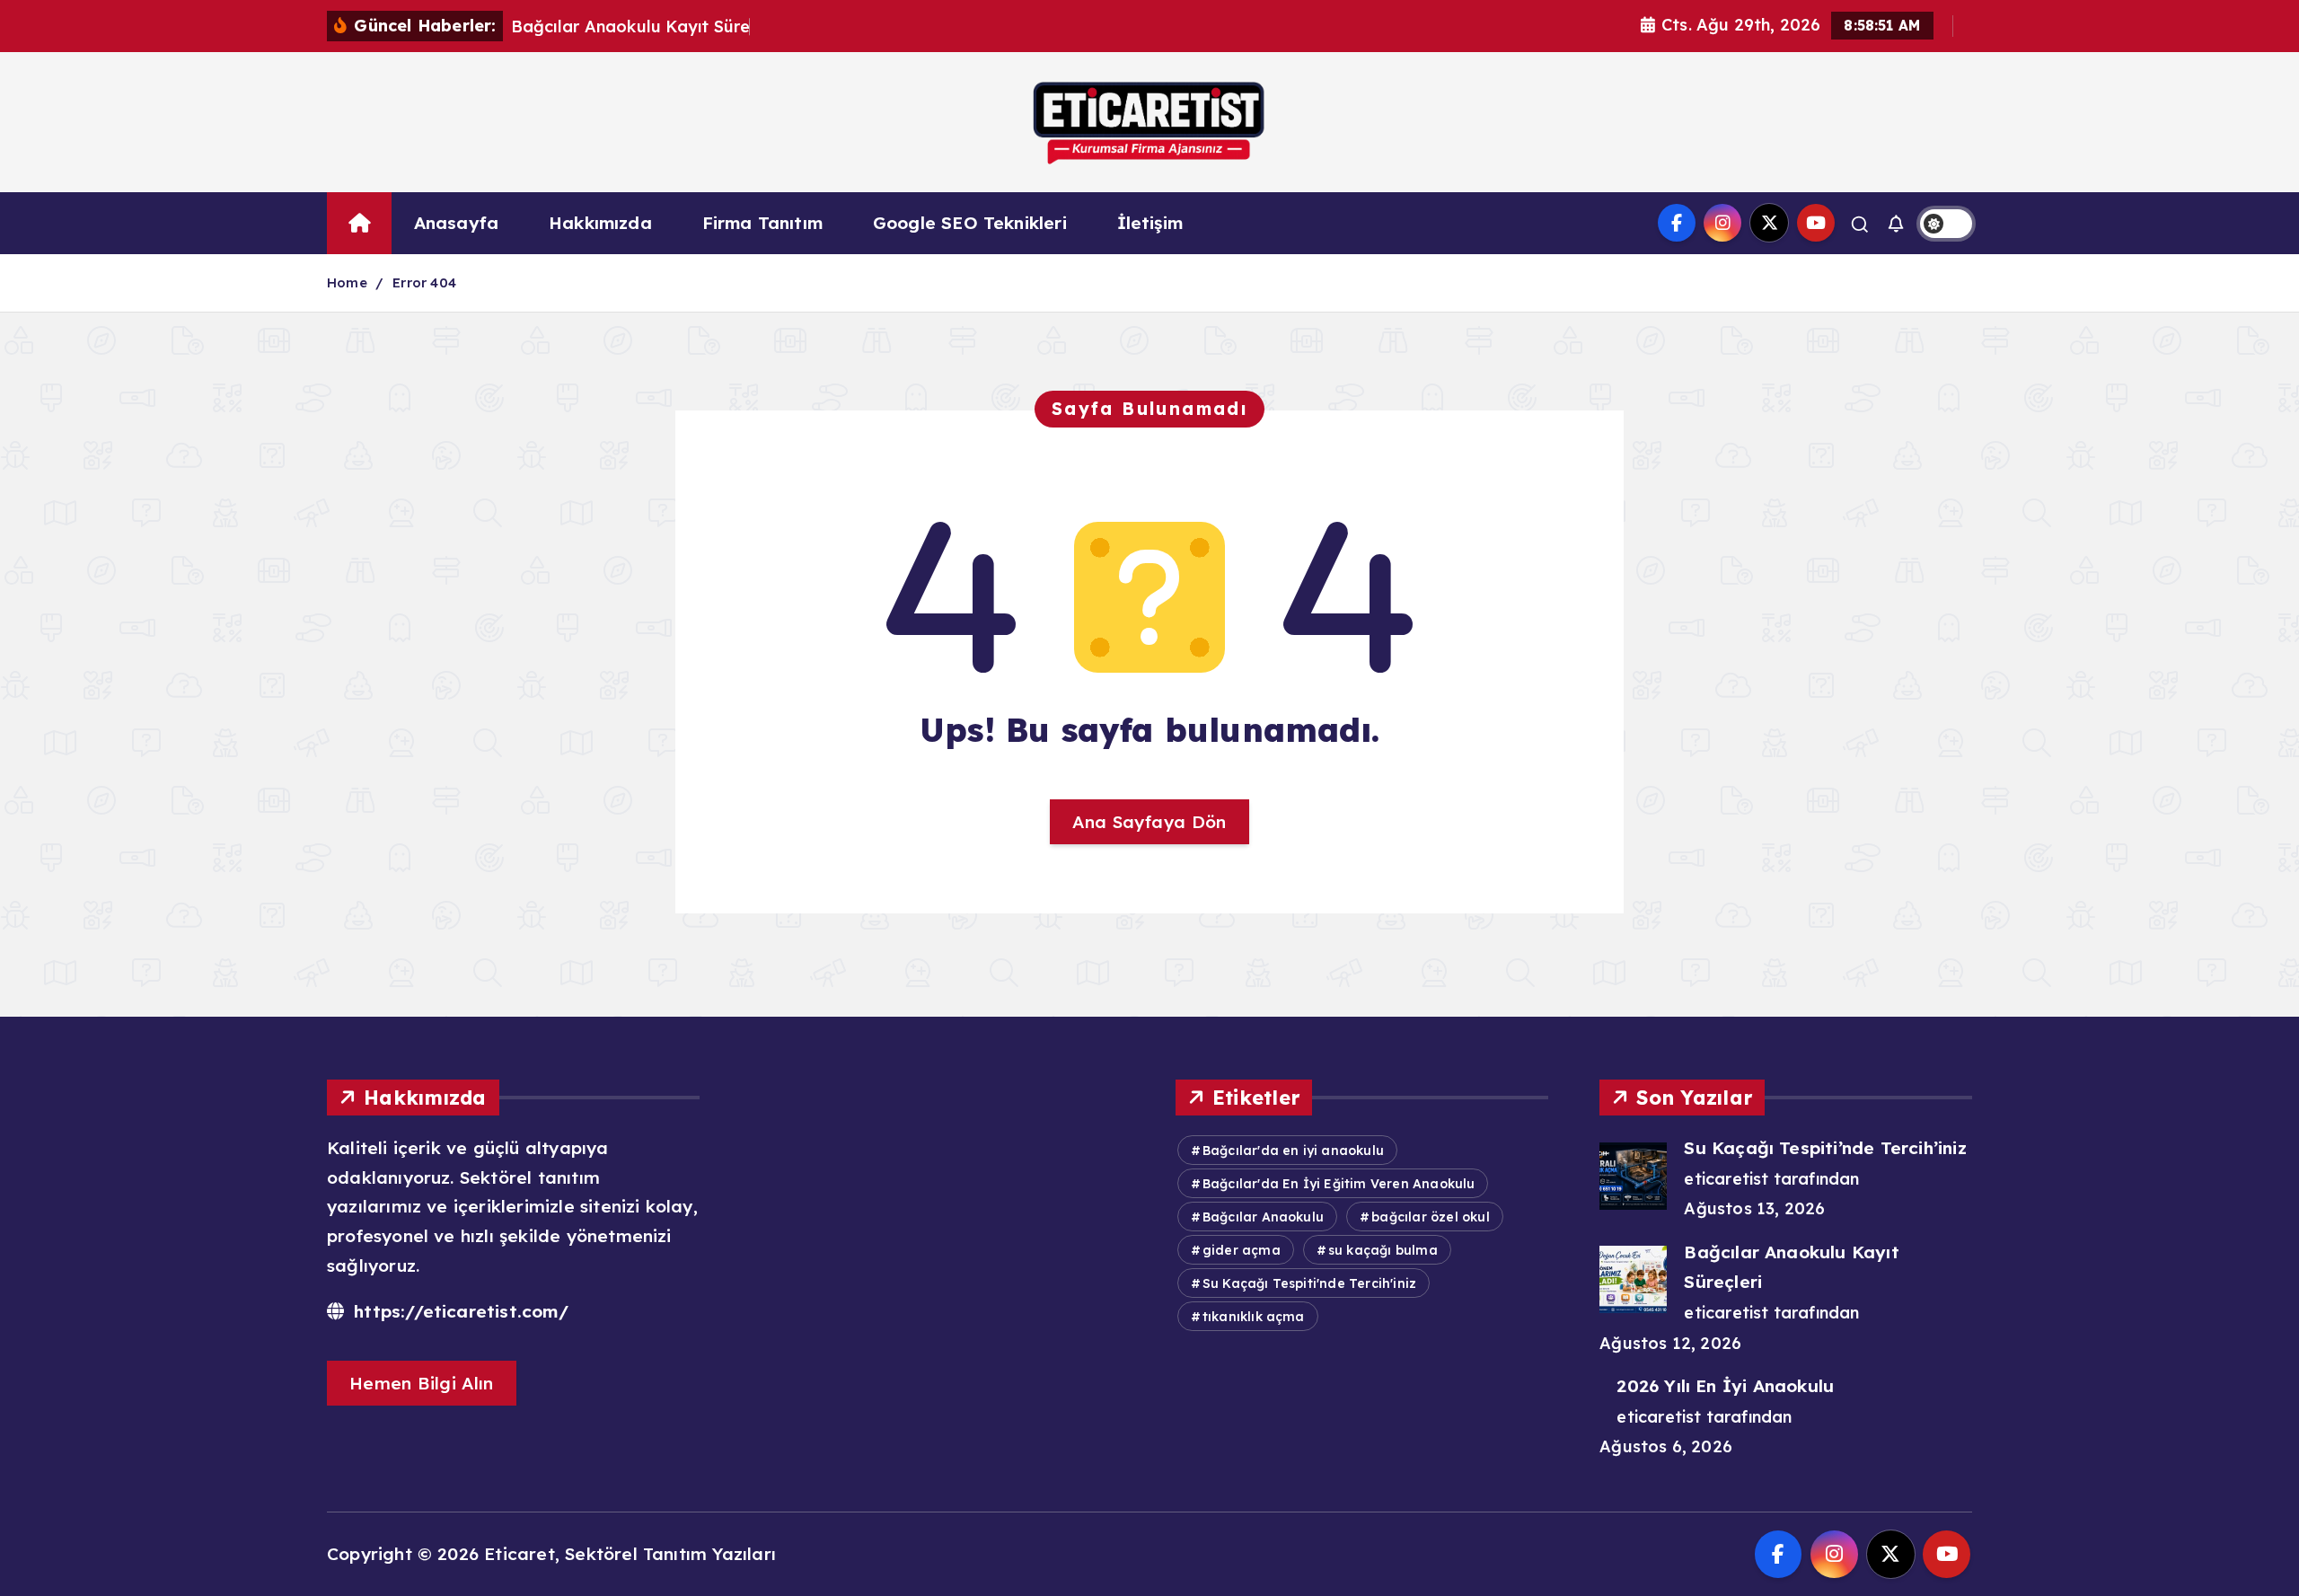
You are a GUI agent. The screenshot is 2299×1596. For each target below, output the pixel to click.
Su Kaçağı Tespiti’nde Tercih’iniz (1825, 1148)
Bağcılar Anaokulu (1263, 1217)
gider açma (1242, 1250)
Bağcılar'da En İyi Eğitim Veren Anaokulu (1339, 1184)
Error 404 (424, 282)
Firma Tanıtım (763, 223)
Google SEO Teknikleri (970, 223)
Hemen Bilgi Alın (422, 1383)
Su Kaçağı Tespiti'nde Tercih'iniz (1309, 1283)
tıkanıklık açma (1254, 1317)
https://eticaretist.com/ (458, 1311)
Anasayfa (457, 223)
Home (347, 282)
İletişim (1150, 223)
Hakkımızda (600, 223)
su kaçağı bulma (1383, 1250)
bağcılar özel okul (1430, 1217)
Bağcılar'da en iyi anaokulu (1293, 1151)
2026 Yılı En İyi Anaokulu (1725, 1386)
